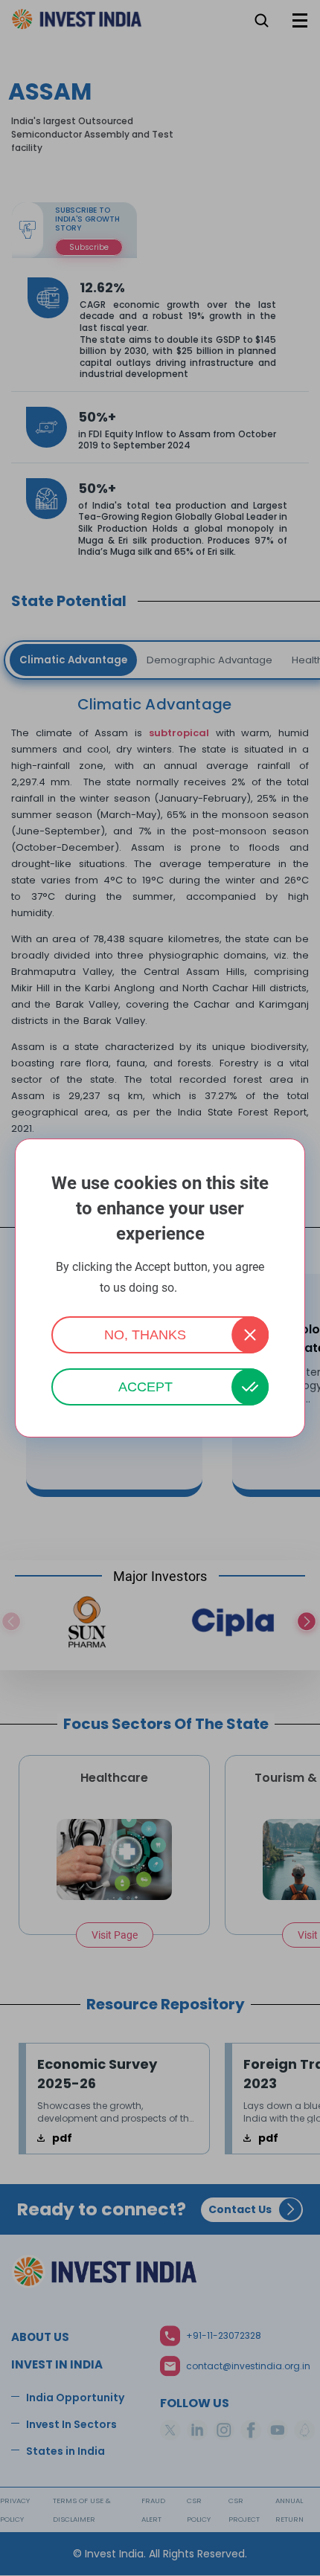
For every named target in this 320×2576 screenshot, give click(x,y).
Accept (145, 1387)
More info (200, 1288)
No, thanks (145, 1335)
